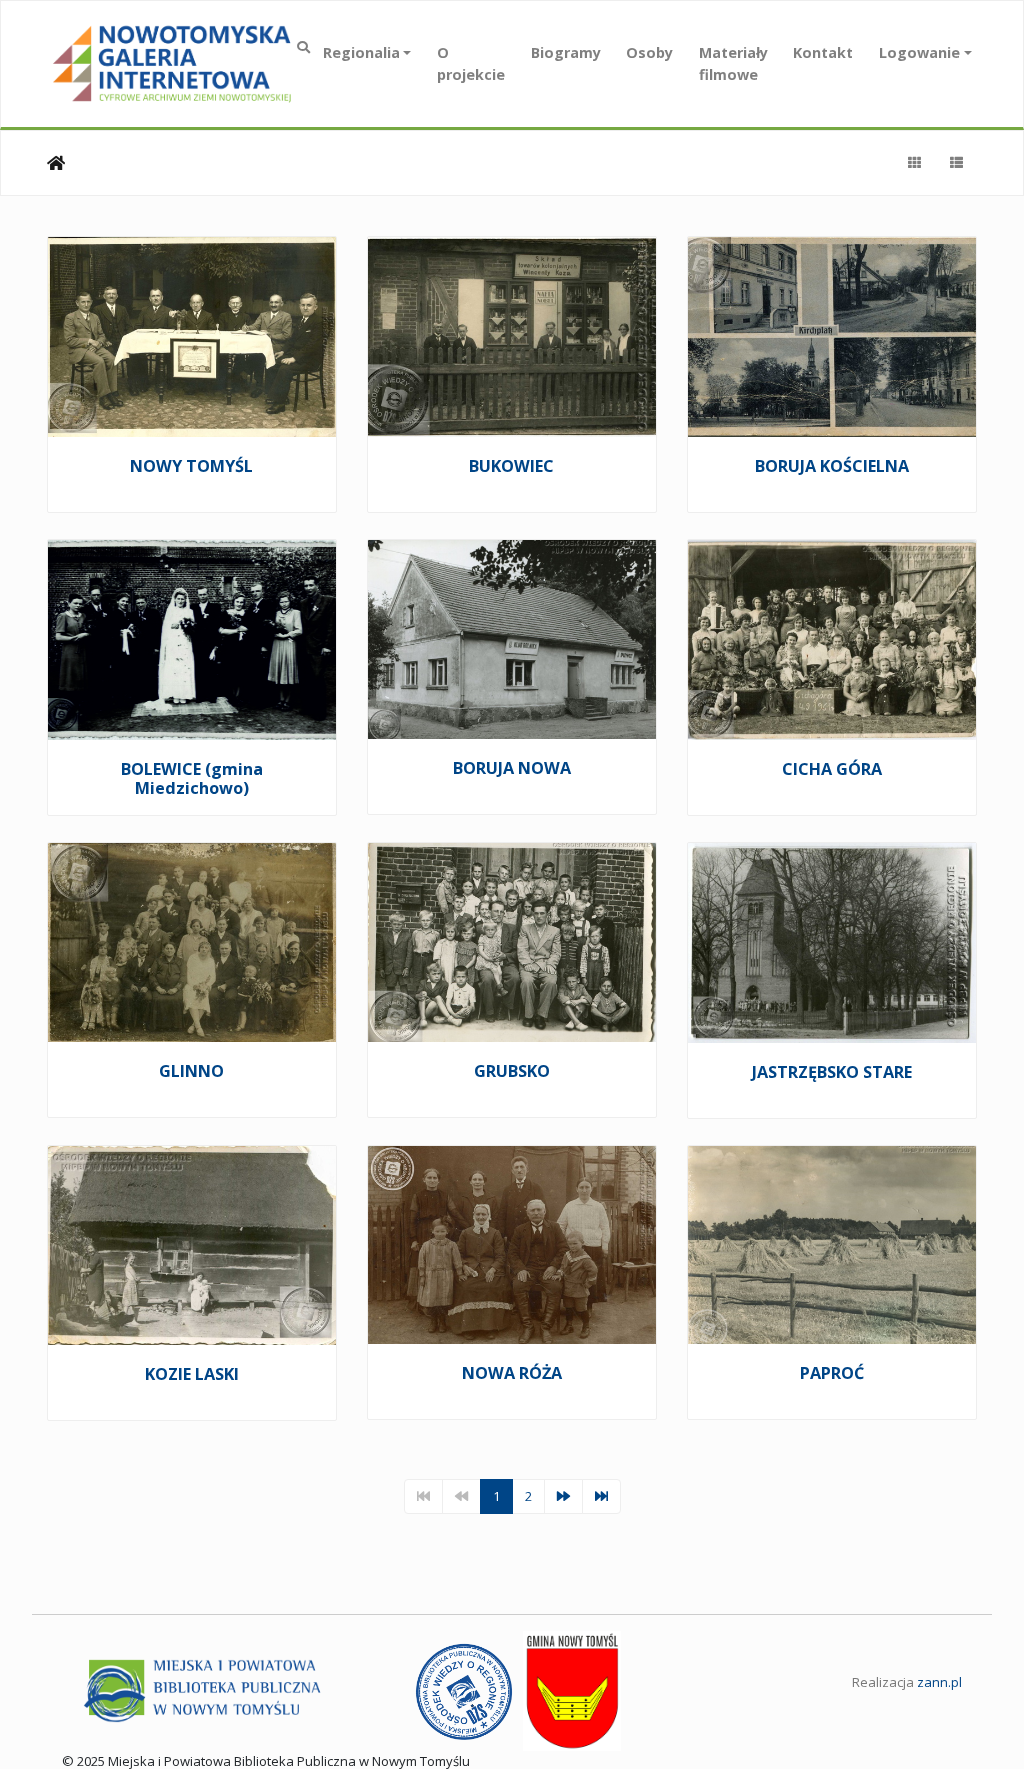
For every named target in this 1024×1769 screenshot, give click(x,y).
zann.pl (939, 1682)
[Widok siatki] (914, 163)
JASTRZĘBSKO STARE (832, 1072)
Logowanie (919, 52)
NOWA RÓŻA (512, 1373)
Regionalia (361, 52)
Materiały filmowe (733, 63)
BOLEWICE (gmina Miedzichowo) (192, 779)
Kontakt (823, 52)
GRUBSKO (512, 1071)
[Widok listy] (956, 163)
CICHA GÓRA (832, 769)
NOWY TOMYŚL (191, 466)
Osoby (649, 52)
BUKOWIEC (511, 466)
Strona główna (56, 163)
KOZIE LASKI (192, 1374)
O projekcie (471, 63)
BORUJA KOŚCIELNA (832, 466)
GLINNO (191, 1071)
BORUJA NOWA (512, 768)
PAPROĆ (832, 1373)
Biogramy (566, 52)
